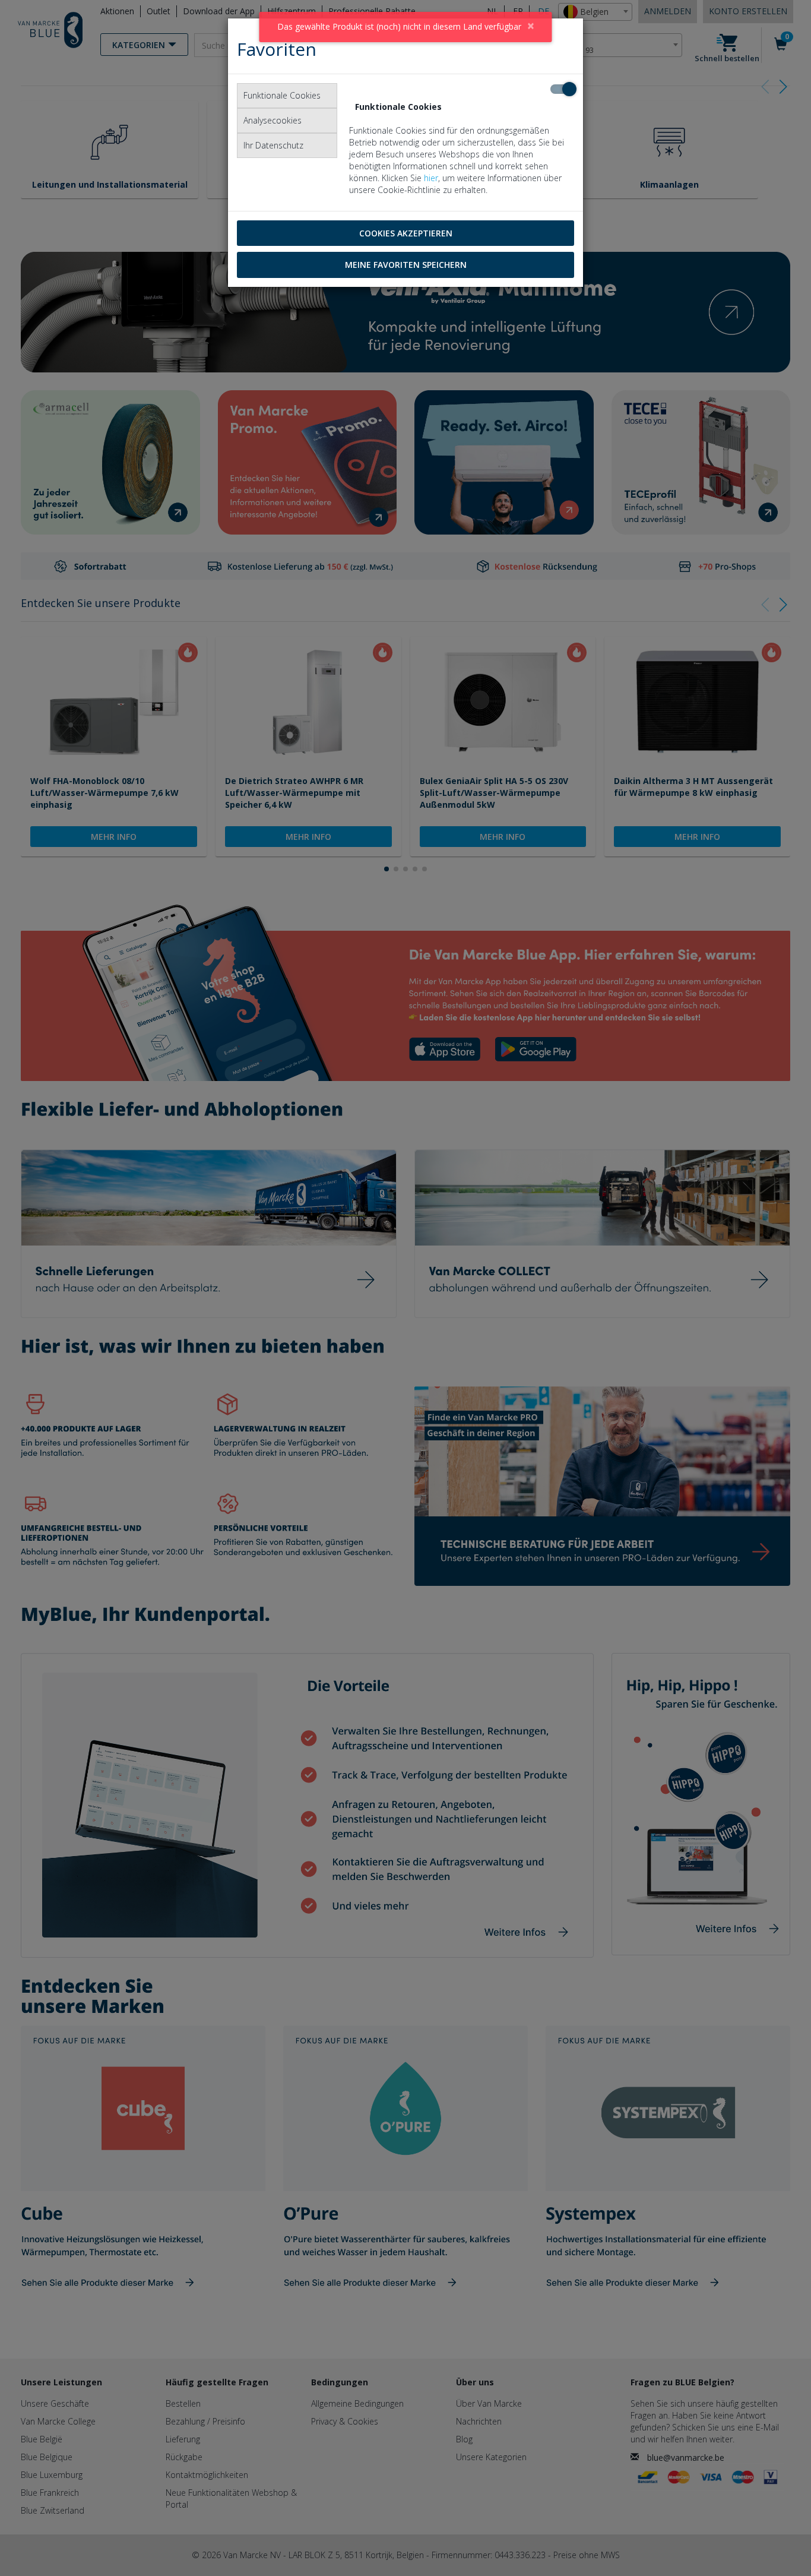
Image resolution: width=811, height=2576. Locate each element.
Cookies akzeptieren (406, 233)
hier (431, 178)
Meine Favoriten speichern (406, 265)
